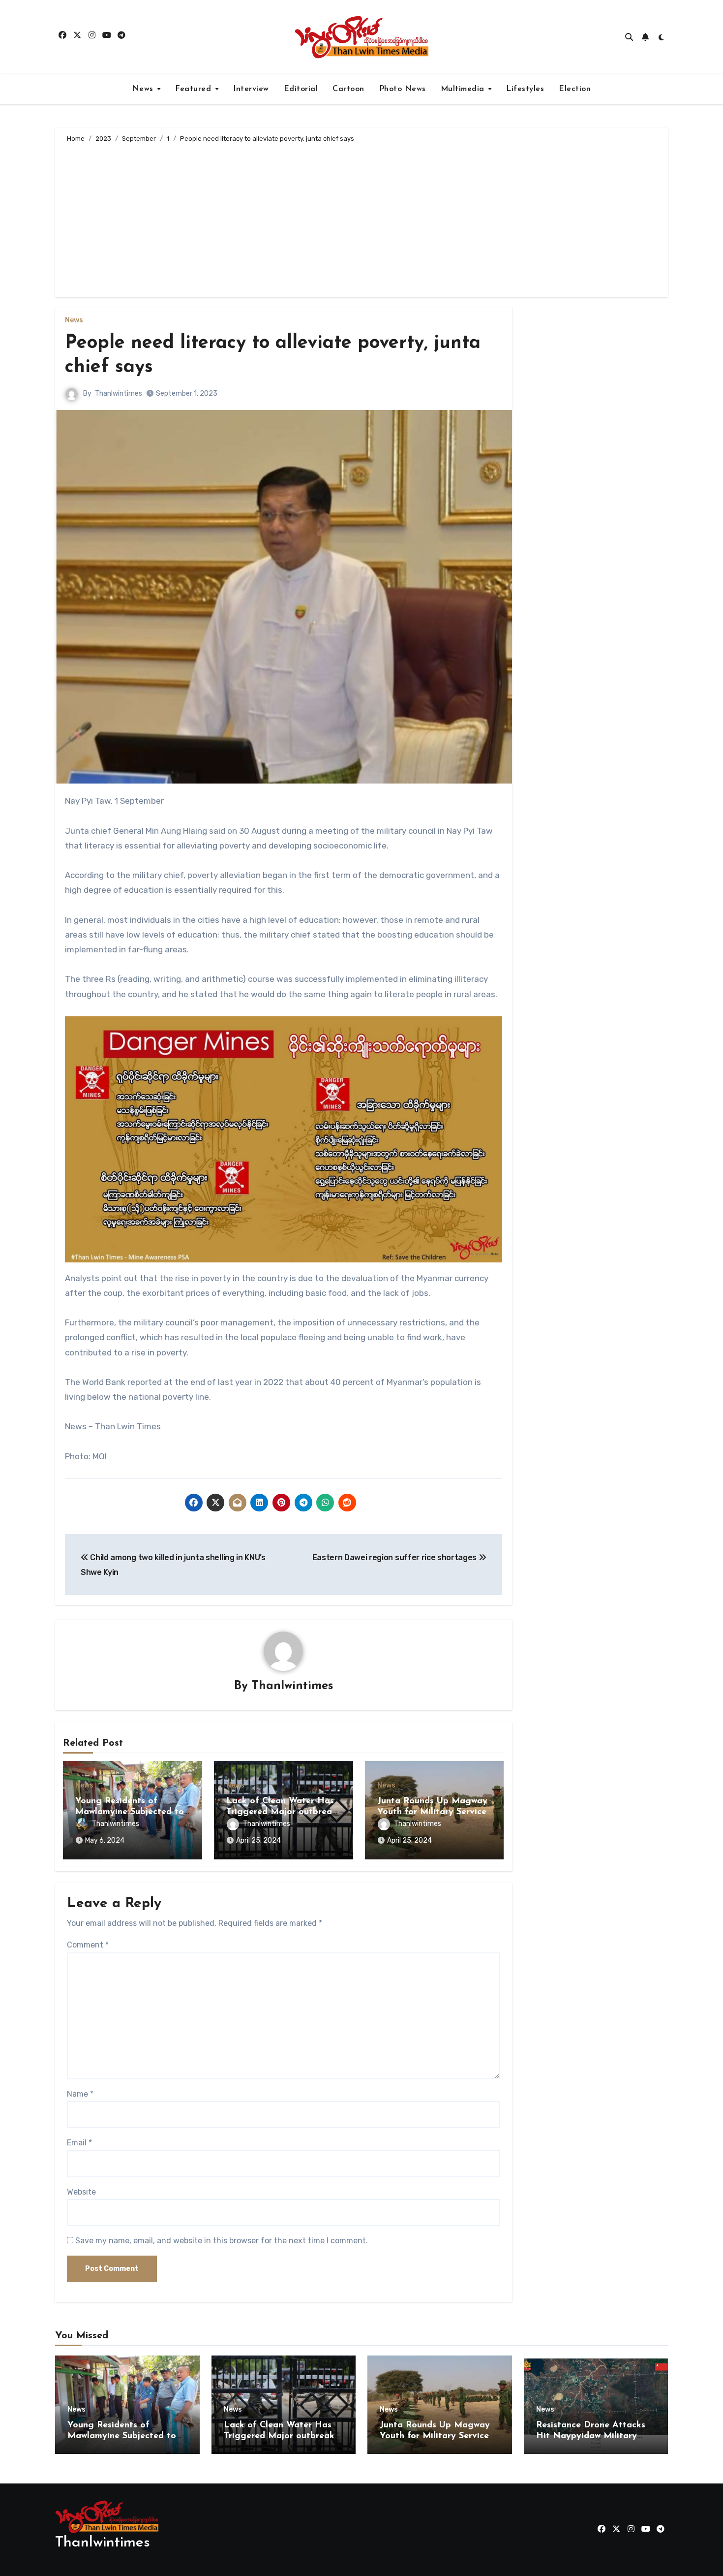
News (144, 89)
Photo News (403, 89)
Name (80, 2094)
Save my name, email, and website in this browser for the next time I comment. (222, 2241)
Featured (195, 89)
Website (81, 2192)
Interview (251, 89)
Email (79, 2143)
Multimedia (464, 89)
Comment (88, 1945)
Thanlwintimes (119, 393)
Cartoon (348, 89)
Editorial (301, 89)
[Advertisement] (363, 219)
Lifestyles (525, 89)
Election (575, 89)
